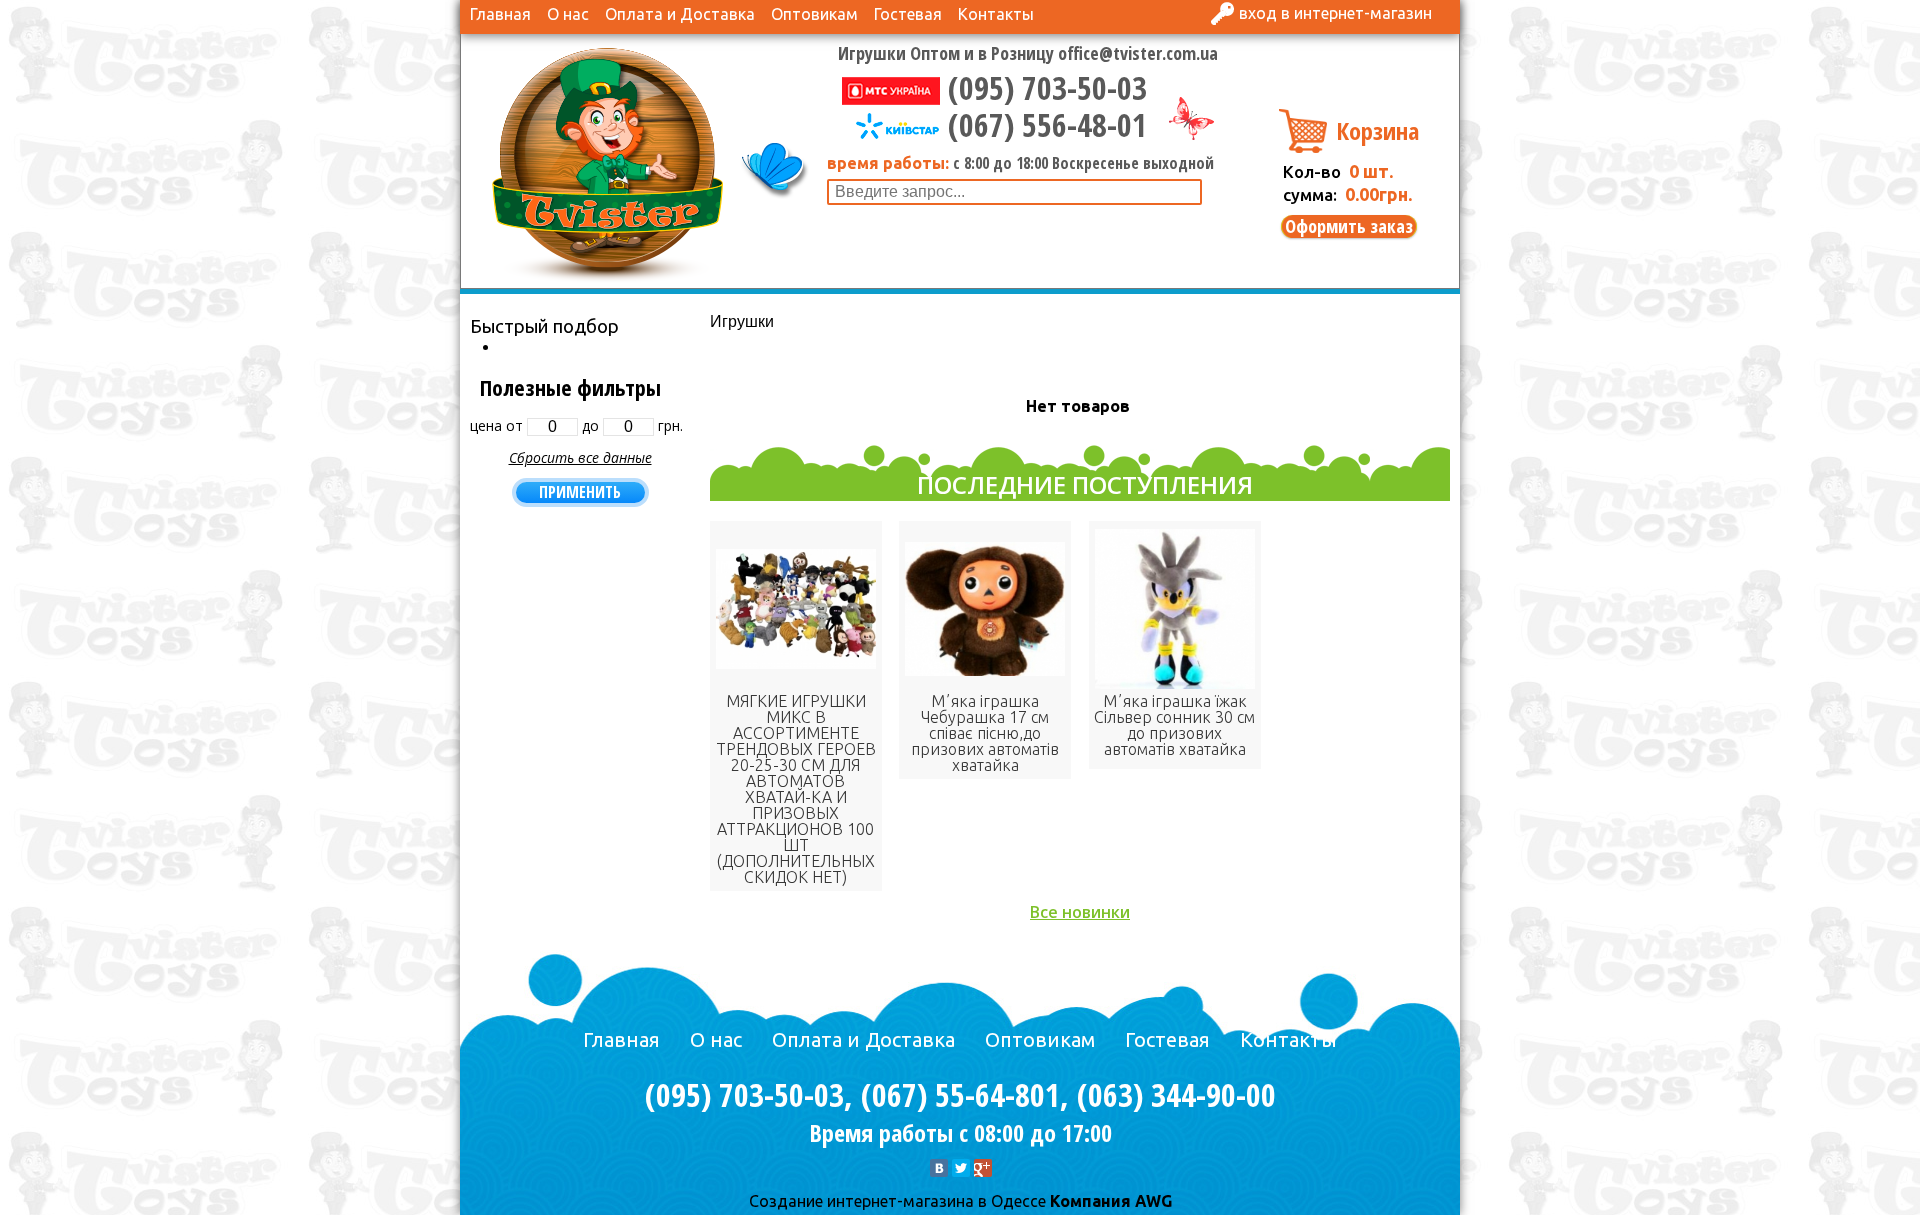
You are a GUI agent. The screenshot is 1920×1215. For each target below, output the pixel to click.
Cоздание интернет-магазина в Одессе (897, 1201)
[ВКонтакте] (939, 1168)
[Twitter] (961, 1168)
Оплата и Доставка (680, 14)
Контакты (996, 14)
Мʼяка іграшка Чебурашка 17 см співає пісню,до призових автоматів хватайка (985, 733)
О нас (568, 14)
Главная (500, 14)
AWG (1151, 1201)
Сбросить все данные (580, 457)
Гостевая (908, 14)
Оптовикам (814, 14)
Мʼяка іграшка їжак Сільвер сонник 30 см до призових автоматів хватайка (1174, 725)
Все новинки (1080, 912)
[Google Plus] (983, 1168)
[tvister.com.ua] (607, 163)
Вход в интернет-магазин (1335, 13)
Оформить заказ (1349, 226)
